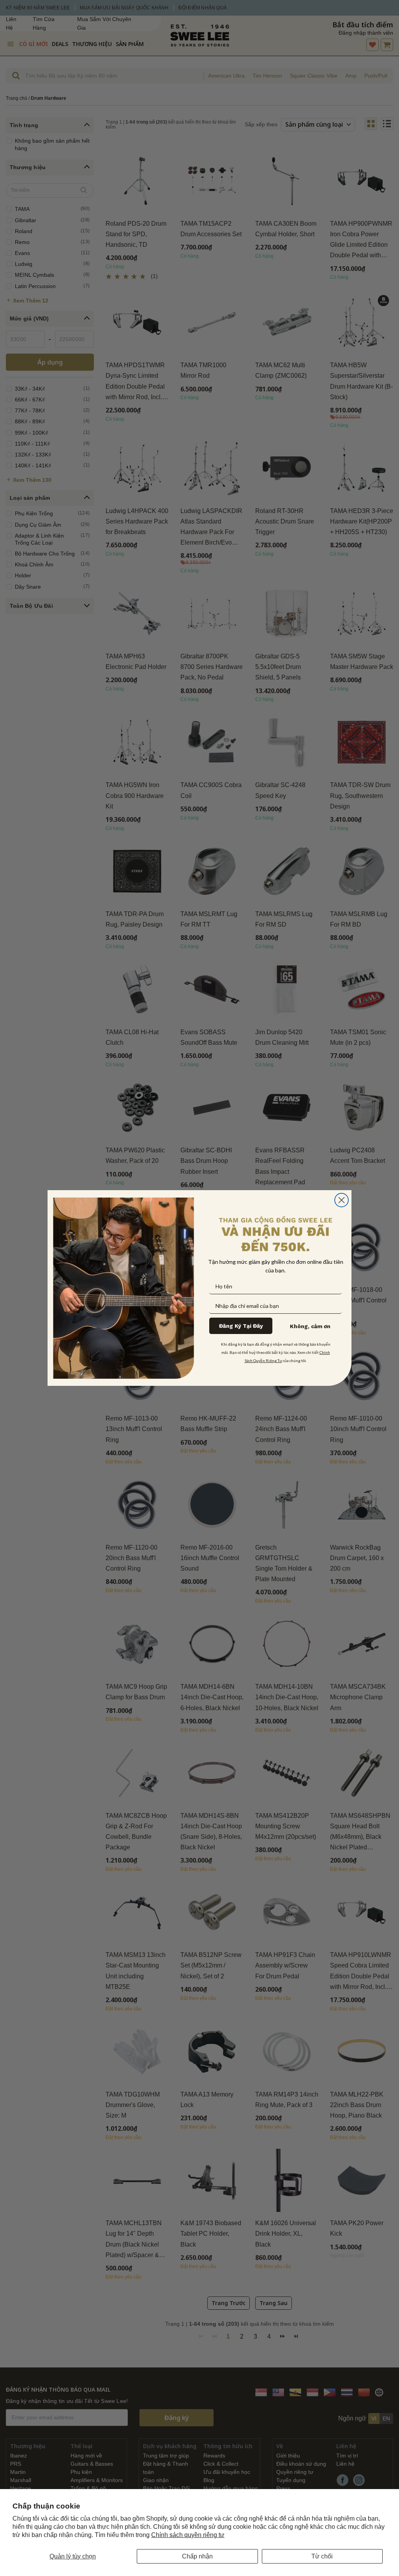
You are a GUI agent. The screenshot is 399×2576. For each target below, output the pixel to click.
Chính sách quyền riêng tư (188, 2535)
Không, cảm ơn (310, 1326)
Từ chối (322, 2556)
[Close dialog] (342, 1200)
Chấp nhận (197, 2556)
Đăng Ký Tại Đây (241, 1326)
